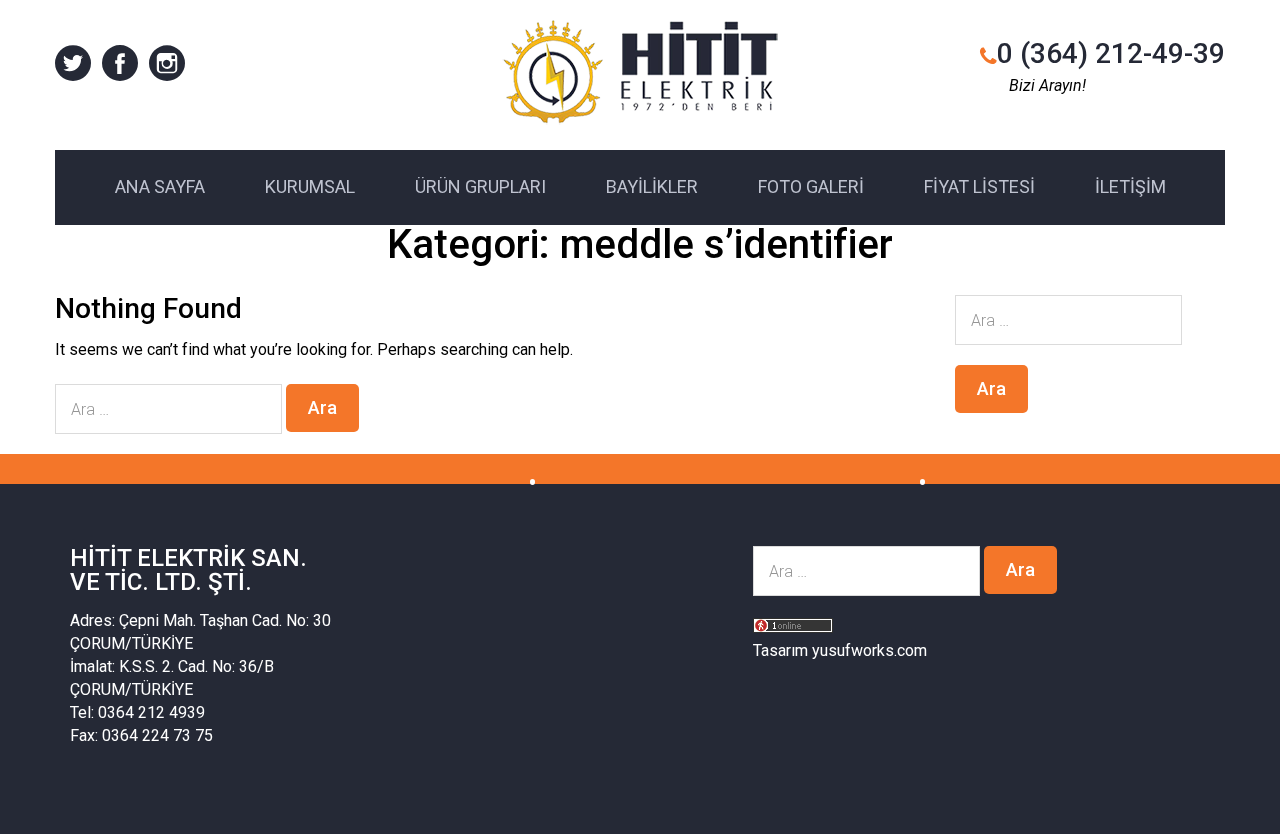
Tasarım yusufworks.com (840, 650)
